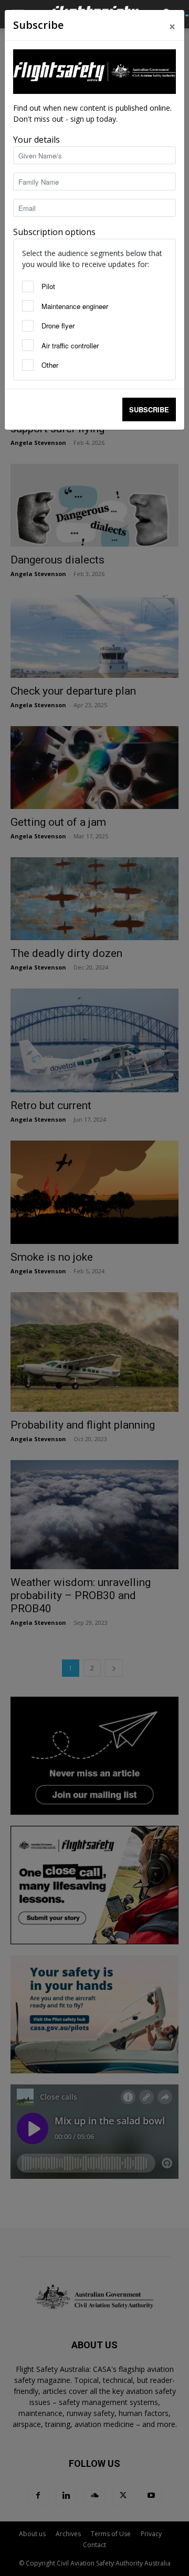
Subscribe (149, 409)
